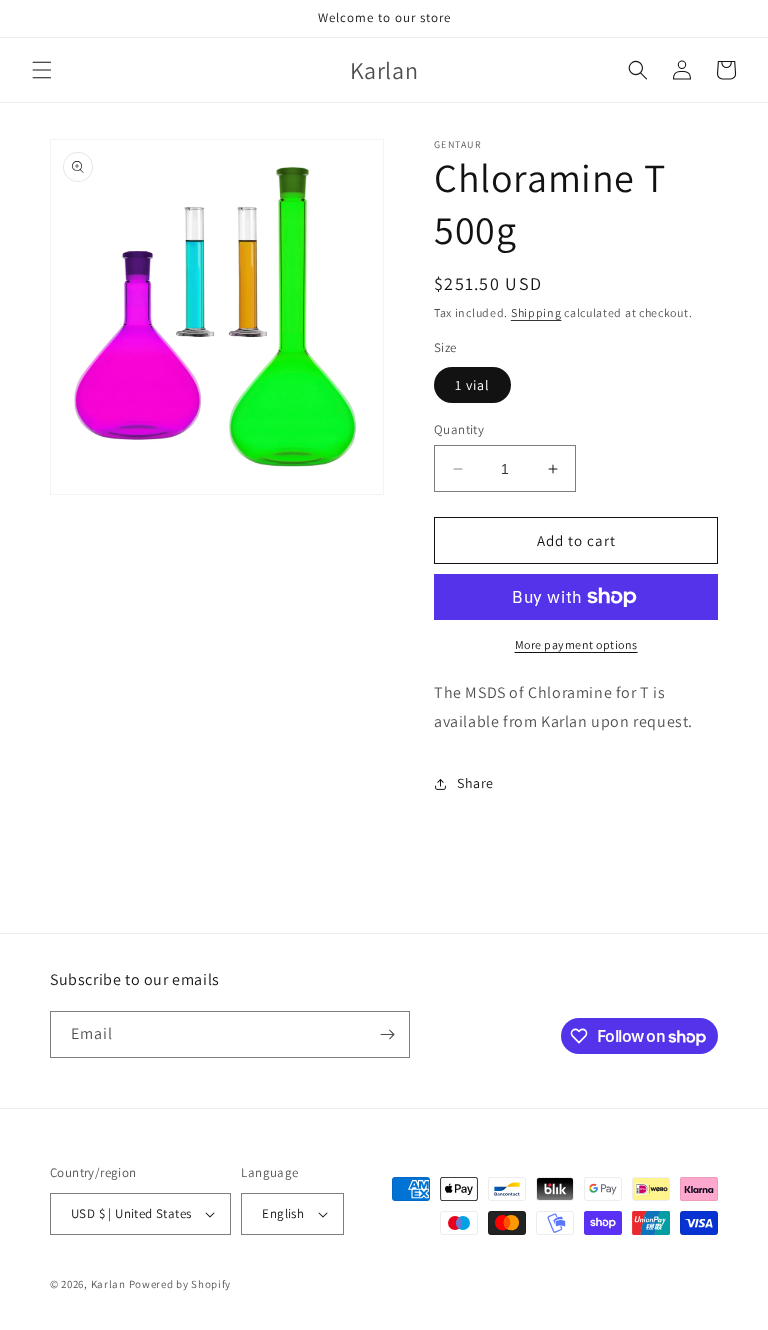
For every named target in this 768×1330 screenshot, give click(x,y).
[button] (42, 70)
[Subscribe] (387, 1034)
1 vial (472, 385)
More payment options (576, 644)
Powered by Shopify (180, 1284)
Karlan (108, 1284)
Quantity (459, 429)
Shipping (536, 312)
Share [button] (475, 783)
